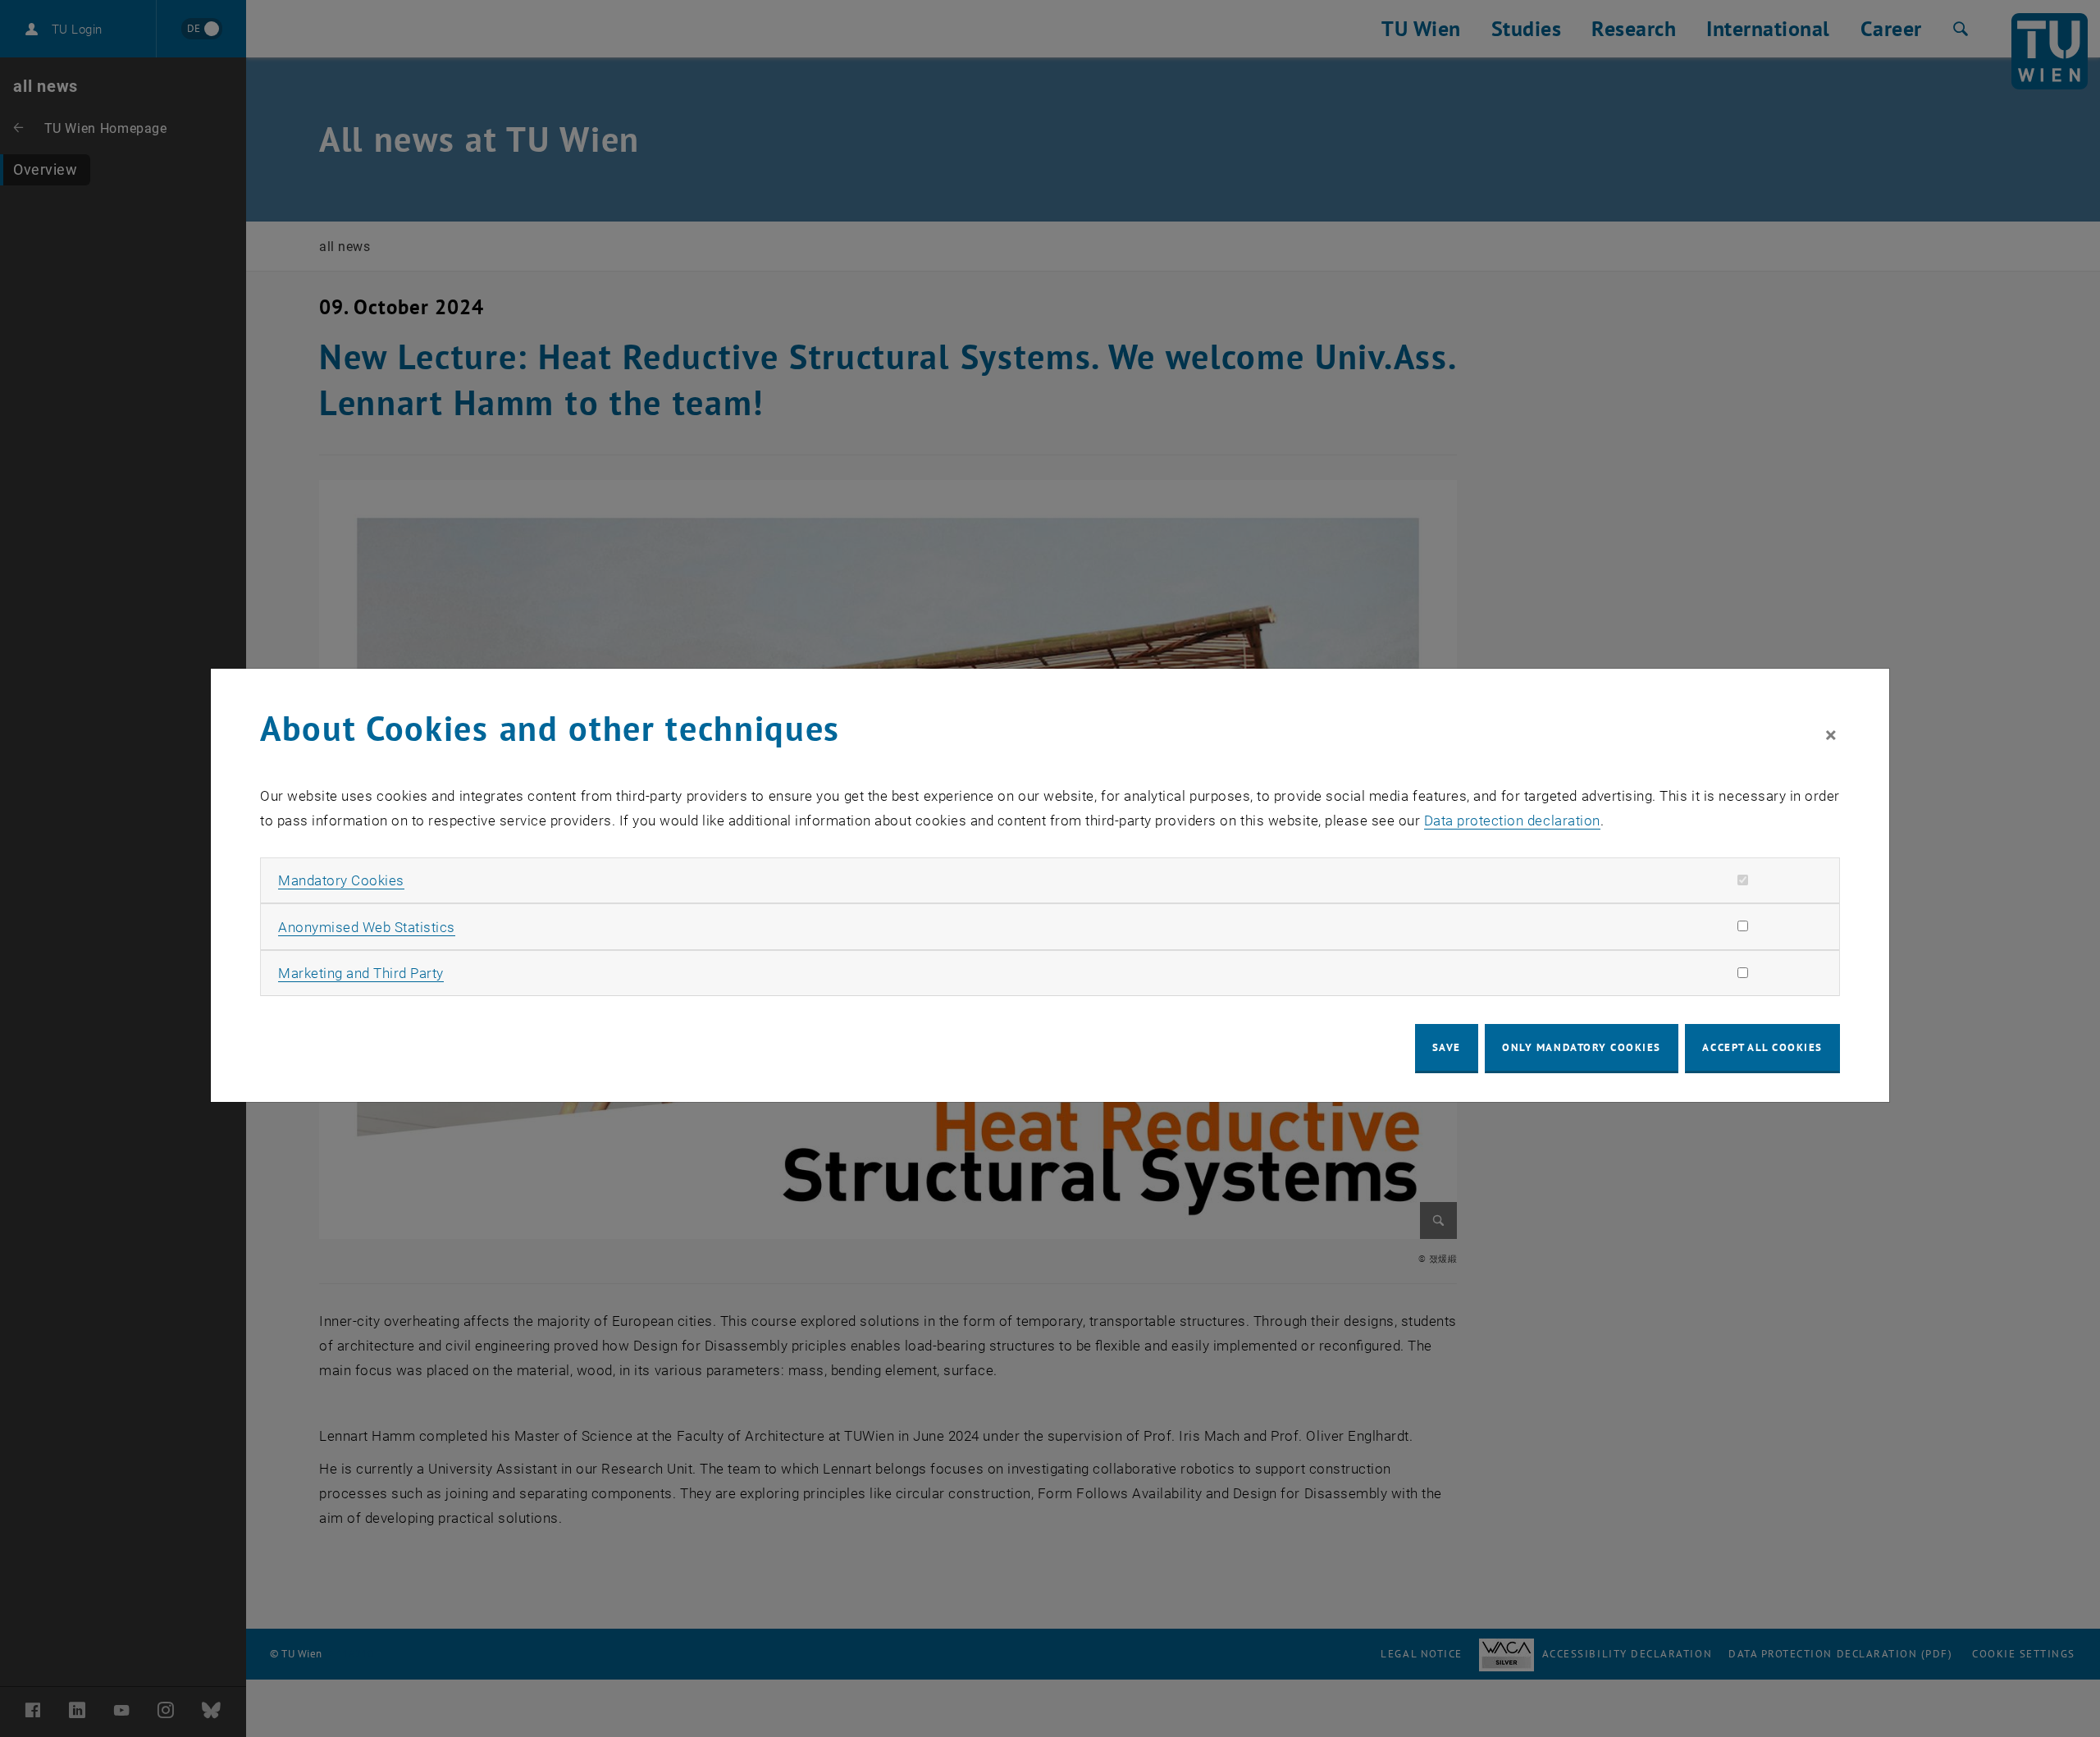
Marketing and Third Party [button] (361, 973)
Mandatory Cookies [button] (341, 880)
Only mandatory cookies (1582, 1047)
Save (1447, 1047)
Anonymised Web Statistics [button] (367, 927)
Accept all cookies (1762, 1047)
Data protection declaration (1512, 821)
